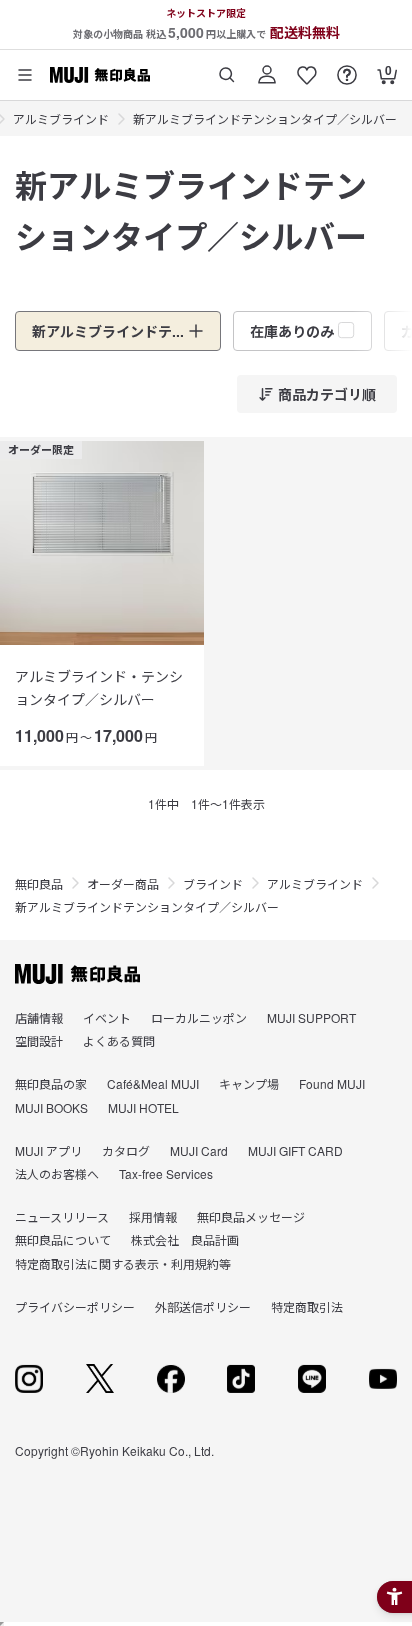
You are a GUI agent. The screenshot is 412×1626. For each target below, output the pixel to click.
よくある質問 (119, 1040)
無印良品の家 (51, 1083)
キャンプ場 (249, 1083)
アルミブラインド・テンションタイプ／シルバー (99, 687)
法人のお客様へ (57, 1173)
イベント (107, 1017)
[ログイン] (267, 67)
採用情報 (153, 1216)
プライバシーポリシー (75, 1306)
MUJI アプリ (48, 1150)
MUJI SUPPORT (311, 1017)
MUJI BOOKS (51, 1107)
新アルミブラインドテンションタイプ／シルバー (265, 118)
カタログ (126, 1150)
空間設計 (39, 1040)
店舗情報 (39, 1017)
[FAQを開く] (347, 67)
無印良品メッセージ (251, 1216)
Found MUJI (332, 1083)
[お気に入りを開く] (307, 67)
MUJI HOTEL (143, 1107)
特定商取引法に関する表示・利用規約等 (123, 1263)
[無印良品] (77, 974)
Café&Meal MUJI (153, 1083)
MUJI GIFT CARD (295, 1150)
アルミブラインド (61, 118)
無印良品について (63, 1239)
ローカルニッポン (199, 1017)
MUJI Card (199, 1150)
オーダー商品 (123, 883)
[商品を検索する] (227, 67)
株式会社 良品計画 (185, 1239)
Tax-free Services (166, 1173)
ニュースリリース (62, 1216)
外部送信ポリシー (203, 1306)
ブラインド (213, 883)
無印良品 (39, 883)
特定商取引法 (307, 1306)
